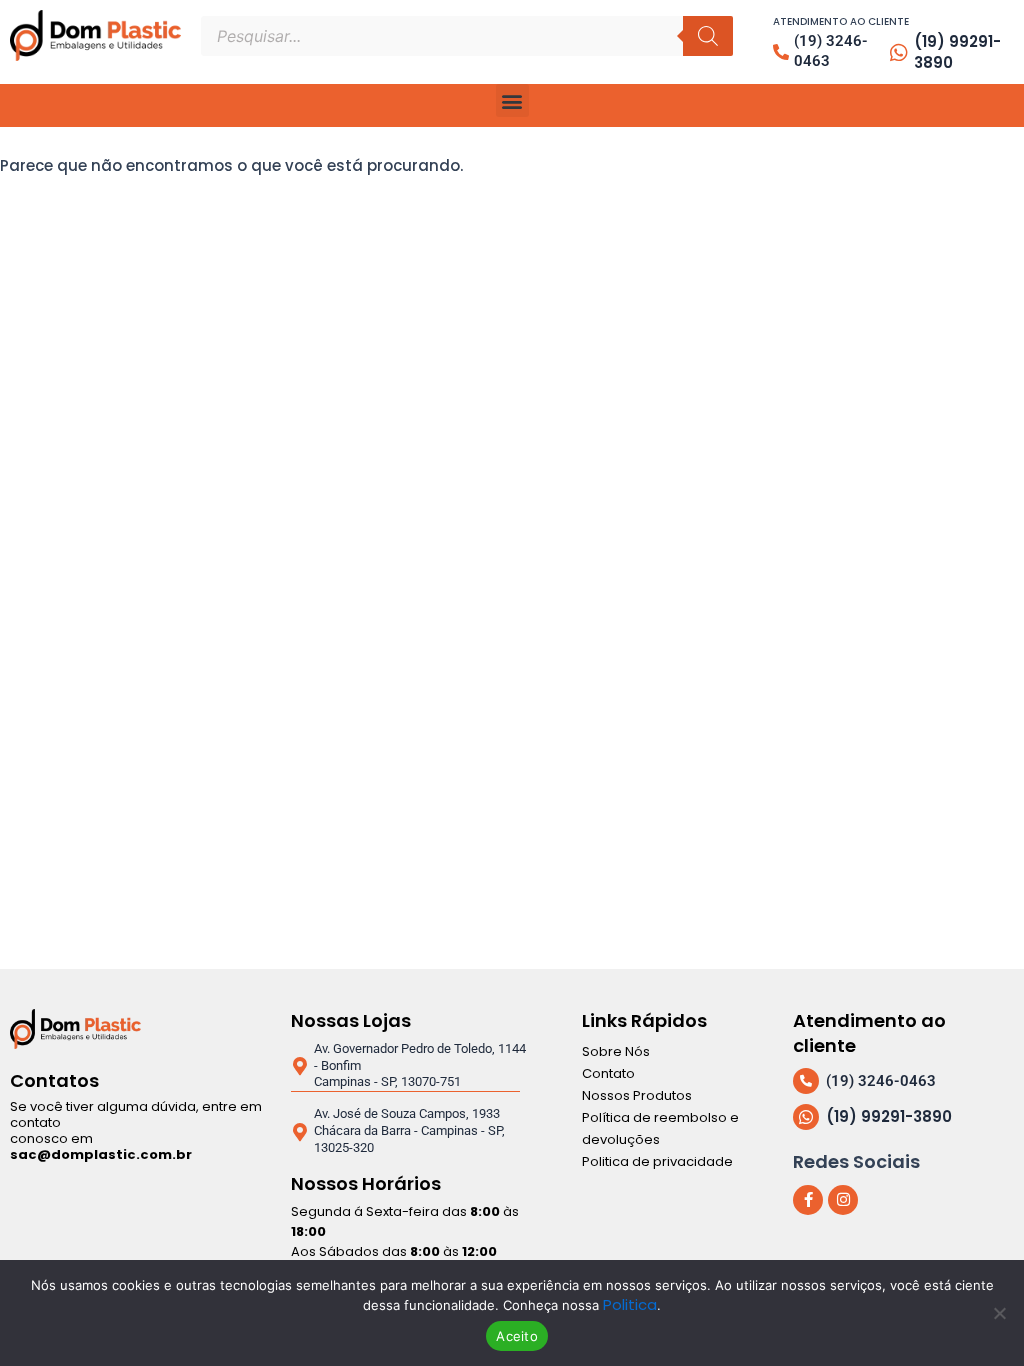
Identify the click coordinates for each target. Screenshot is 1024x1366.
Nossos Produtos (637, 1095)
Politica (630, 1304)
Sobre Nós (616, 1051)
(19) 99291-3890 (957, 52)
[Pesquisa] (708, 36)
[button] (512, 100)
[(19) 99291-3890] (899, 53)
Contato (608, 1073)
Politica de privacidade (657, 1161)
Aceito (517, 1336)
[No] (999, 1313)
